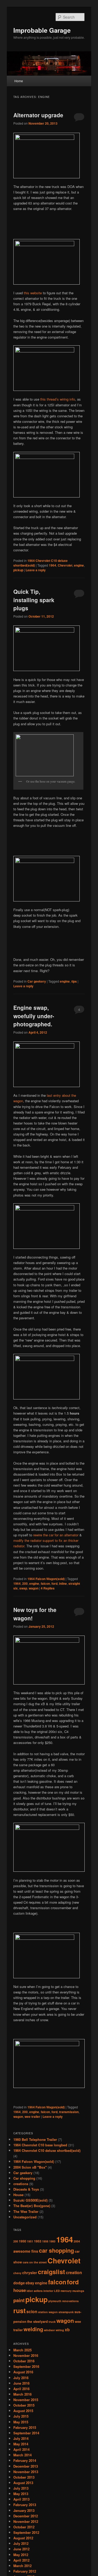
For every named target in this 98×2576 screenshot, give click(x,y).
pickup (18, 570)
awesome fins (26, 2251)
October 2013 (24, 2477)
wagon (34, 1588)
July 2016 (21, 2378)
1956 (45, 2241)
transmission (69, 2112)
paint (19, 2300)
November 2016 (26, 2355)
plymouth (55, 2301)
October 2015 (24, 2405)
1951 (30, 2241)
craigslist (51, 2272)
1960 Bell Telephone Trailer (35, 2139)
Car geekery (37, 981)
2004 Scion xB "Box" (30, 2167)
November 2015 (26, 2400)
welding (33, 2329)
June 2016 (21, 2383)
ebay (30, 2283)
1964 (53, 565)
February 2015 (25, 2427)
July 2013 (21, 2488)
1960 (52, 2241)
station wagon (48, 2312)
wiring (60, 2330)
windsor (49, 2330)
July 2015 (21, 2416)
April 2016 (21, 2389)
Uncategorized (25, 2217)
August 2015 (23, 2411)
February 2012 (25, 2571)
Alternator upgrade (38, 115)
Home (19, 81)
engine (79, 565)
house (20, 2290)
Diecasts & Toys (26, 2189)
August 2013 (23, 2483)
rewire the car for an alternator (56, 1535)
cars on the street (35, 2262)
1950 (22, 2241)
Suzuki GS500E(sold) (30, 2200)
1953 (38, 2241)
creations (21, 2184)
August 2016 (23, 2372)
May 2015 (21, 2422)
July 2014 (21, 2438)
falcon (45, 1583)
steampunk (66, 2312)
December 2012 (26, 2516)
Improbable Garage (42, 30)
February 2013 (25, 2505)
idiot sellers (35, 2291)
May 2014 (21, 2444)
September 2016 (26, 2366)
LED (57, 2291)
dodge (19, 2283)
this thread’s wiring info (58, 399)
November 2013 (26, 2472)
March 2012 (22, 2566)
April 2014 (21, 2449)
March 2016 (22, 2394)
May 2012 (21, 2555)
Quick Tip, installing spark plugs (34, 600)
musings (78, 2291)
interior (48, 2291)
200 (25, 1583)
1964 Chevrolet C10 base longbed (40, 2145)
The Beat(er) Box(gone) (32, 2206)
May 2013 (21, 2494)
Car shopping (24, 2178)
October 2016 (24, 2361)
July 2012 (21, 2543)
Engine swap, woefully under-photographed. (34, 1016)
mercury (66, 2291)
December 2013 (26, 2466)
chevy (17, 2273)
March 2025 (22, 2350)
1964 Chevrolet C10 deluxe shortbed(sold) (47, 2150)
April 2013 (21, 2499)
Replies (48, 1588)
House (18, 2195)
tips (74, 981)
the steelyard (38, 2322)
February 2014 (25, 2460)
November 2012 (26, 2521)
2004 (77, 2241)
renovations (70, 2301)
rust (19, 2311)
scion (32, 2311)
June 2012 (21, 2549)
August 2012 (23, 2538)
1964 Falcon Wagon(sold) (46, 1579)
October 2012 (24, 2527)
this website (33, 293)
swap (23, 1588)
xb (67, 2330)
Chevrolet (65, 565)
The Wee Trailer (26, 2211)
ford (54, 1583)
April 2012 (21, 2560)
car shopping (56, 2250)
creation (74, 2272)
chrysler (30, 2273)
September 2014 (26, 2433)
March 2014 (22, 2455)
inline (63, 1583)
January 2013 (24, 2510)
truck (52, 2322)
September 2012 (26, 2532)
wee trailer (32, 2117)
